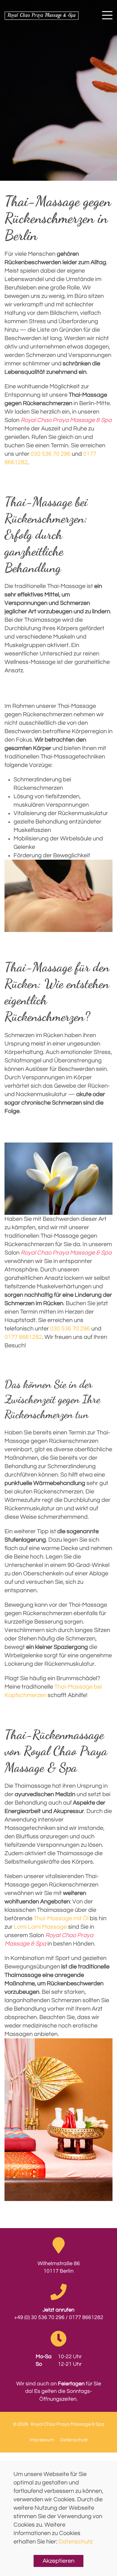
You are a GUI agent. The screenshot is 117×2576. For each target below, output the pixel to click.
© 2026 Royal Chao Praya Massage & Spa (59, 2424)
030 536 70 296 (51, 454)
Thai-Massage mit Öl (61, 1918)
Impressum (42, 2440)
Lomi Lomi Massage (40, 1927)
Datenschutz (76, 2542)
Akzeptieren (58, 2561)
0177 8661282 (23, 1337)
